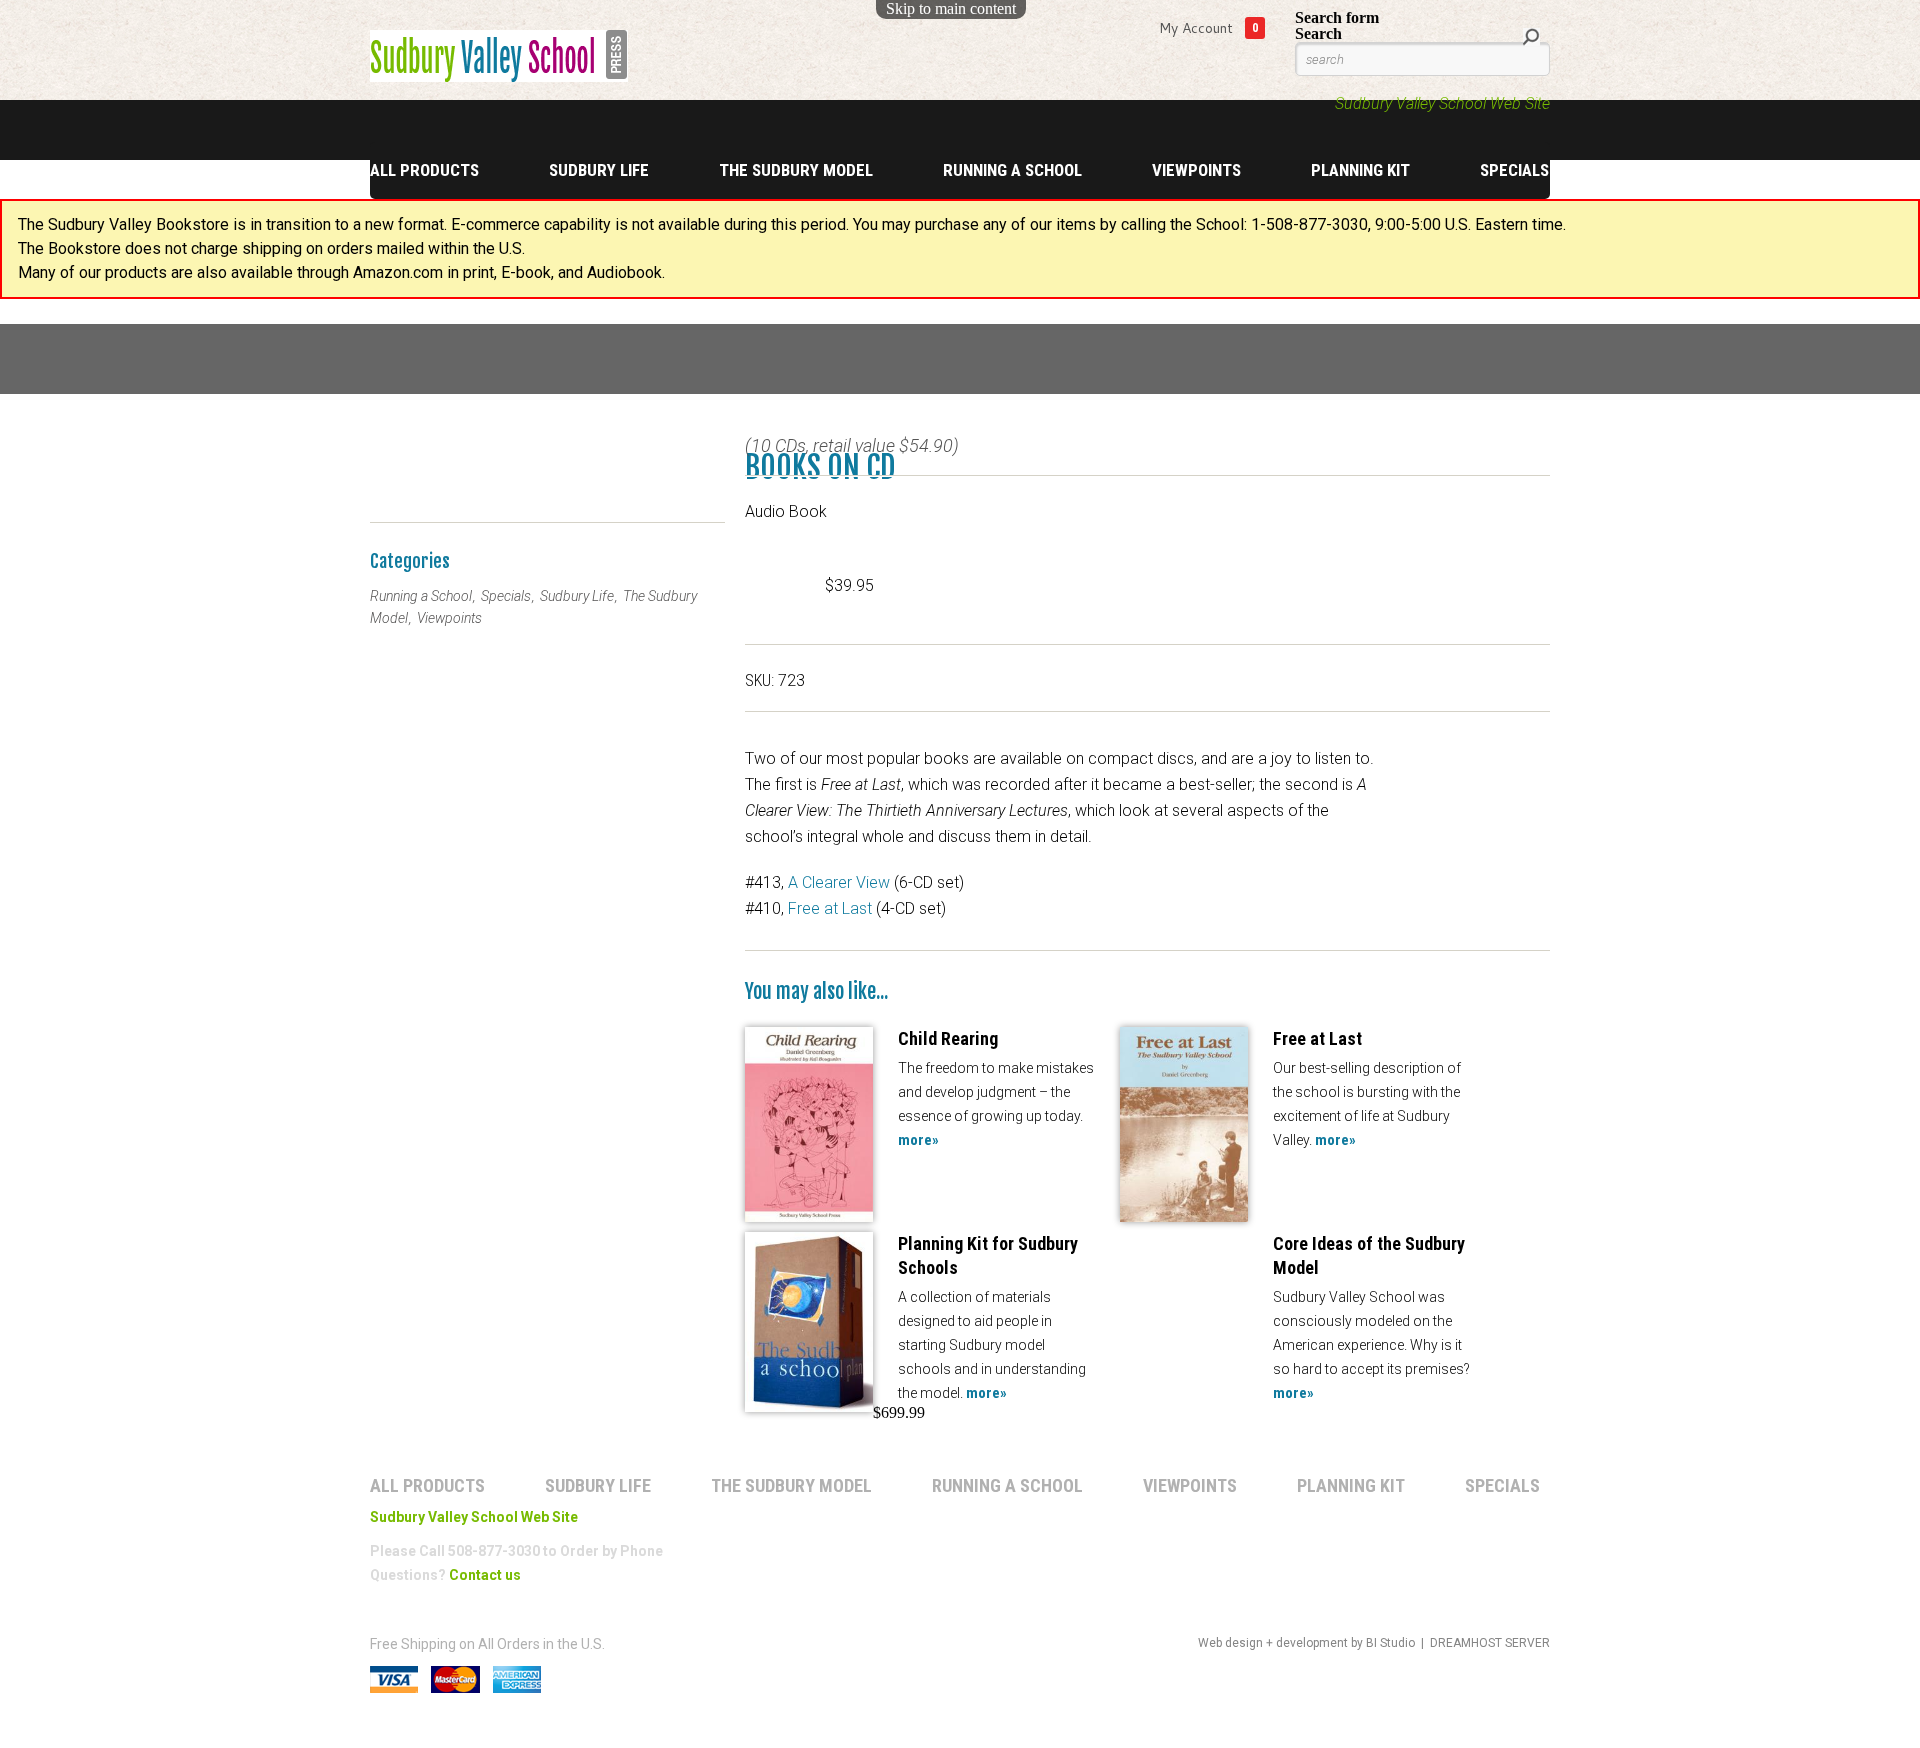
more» (918, 1140)
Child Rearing (948, 1038)
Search (1318, 33)
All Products (424, 170)
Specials (1514, 170)
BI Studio (1390, 1643)
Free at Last (830, 908)
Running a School (1012, 170)
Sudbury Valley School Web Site (1442, 103)
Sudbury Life (599, 170)
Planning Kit (1360, 170)
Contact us (485, 1575)
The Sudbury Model (796, 170)
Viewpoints (1196, 170)
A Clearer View (839, 882)
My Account (1196, 28)
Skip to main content (951, 8)
